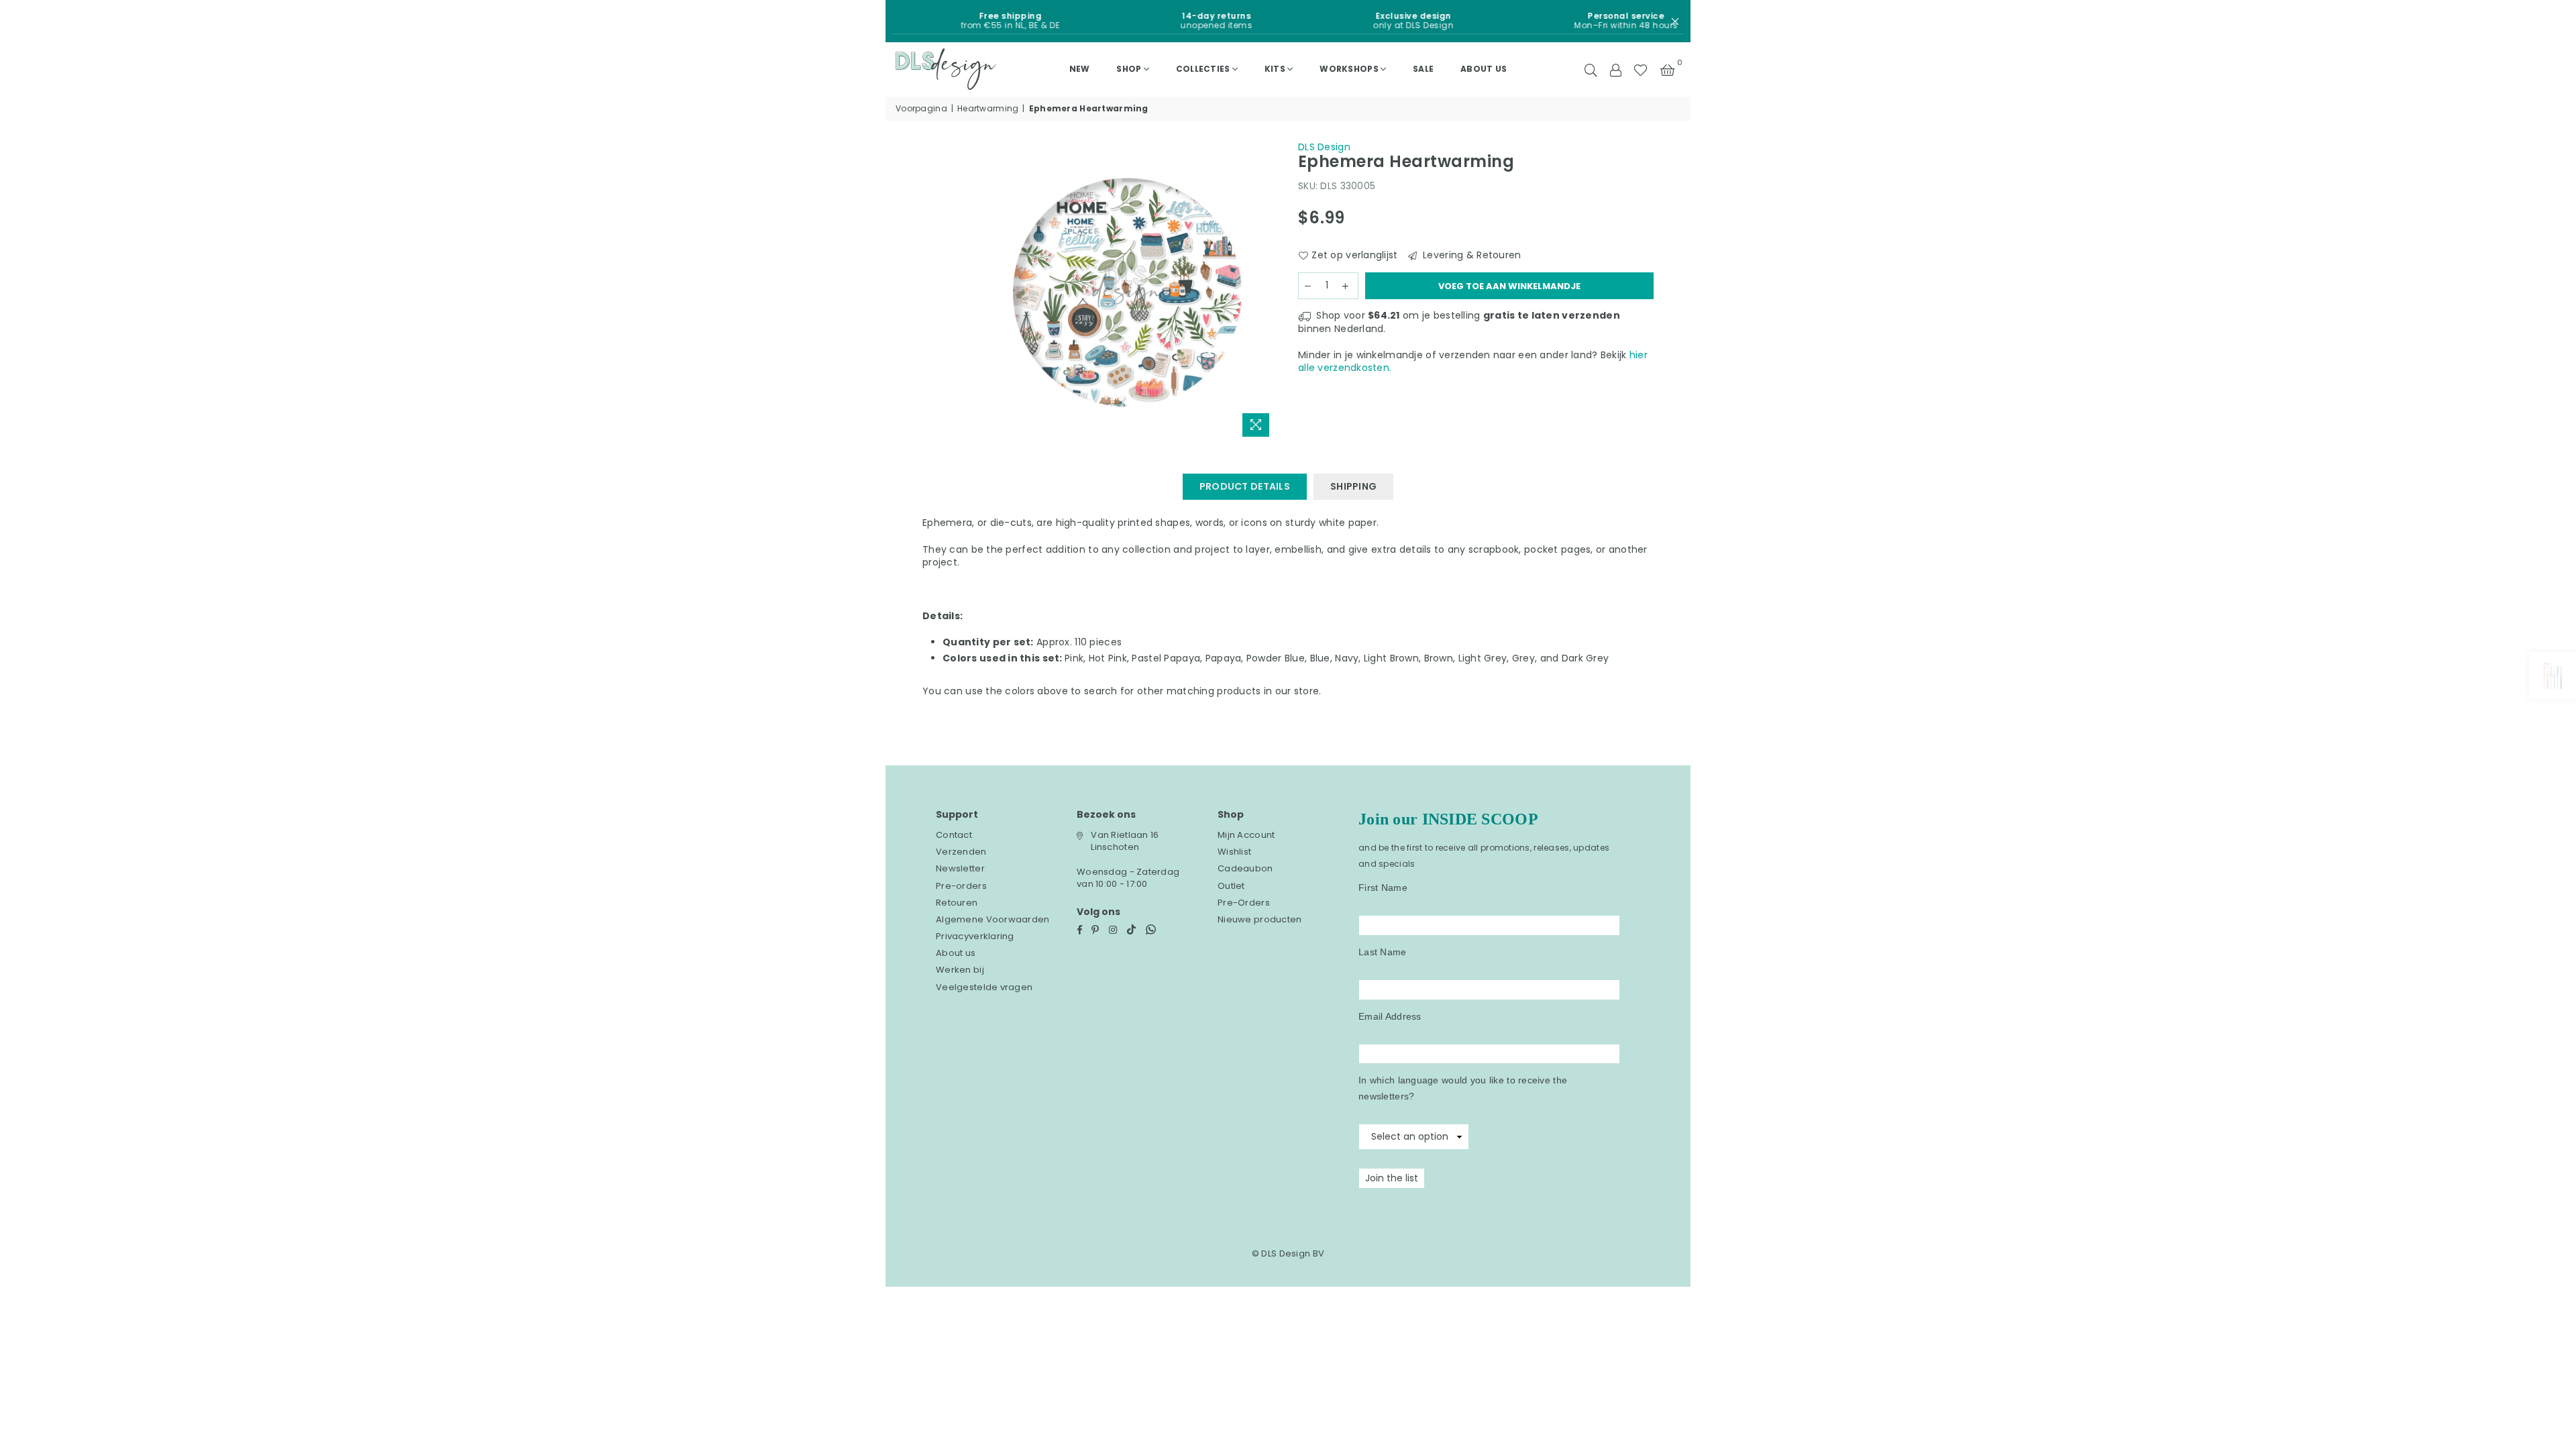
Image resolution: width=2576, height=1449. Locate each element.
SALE (1423, 69)
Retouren (957, 903)
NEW (1080, 69)
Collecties (1203, 69)
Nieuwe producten (1259, 919)
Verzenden (961, 852)
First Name (1383, 888)
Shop (1129, 69)
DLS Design (1324, 147)
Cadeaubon (1245, 868)
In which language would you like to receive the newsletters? (1463, 1088)
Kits (1275, 69)
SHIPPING (1353, 486)
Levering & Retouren (1471, 255)
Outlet (1231, 886)
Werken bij (960, 970)
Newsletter (960, 868)
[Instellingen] (1615, 69)
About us (1484, 69)
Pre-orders (961, 886)
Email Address (1390, 1016)
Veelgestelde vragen (984, 987)
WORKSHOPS (1349, 69)
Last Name (1383, 952)
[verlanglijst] (1641, 69)
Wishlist (1234, 852)
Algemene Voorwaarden (993, 919)
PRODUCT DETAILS (1245, 486)
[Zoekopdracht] (1591, 69)
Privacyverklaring (975, 936)
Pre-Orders (1244, 903)
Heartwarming (988, 109)
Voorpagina (921, 109)
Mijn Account (1246, 835)
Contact (954, 835)
